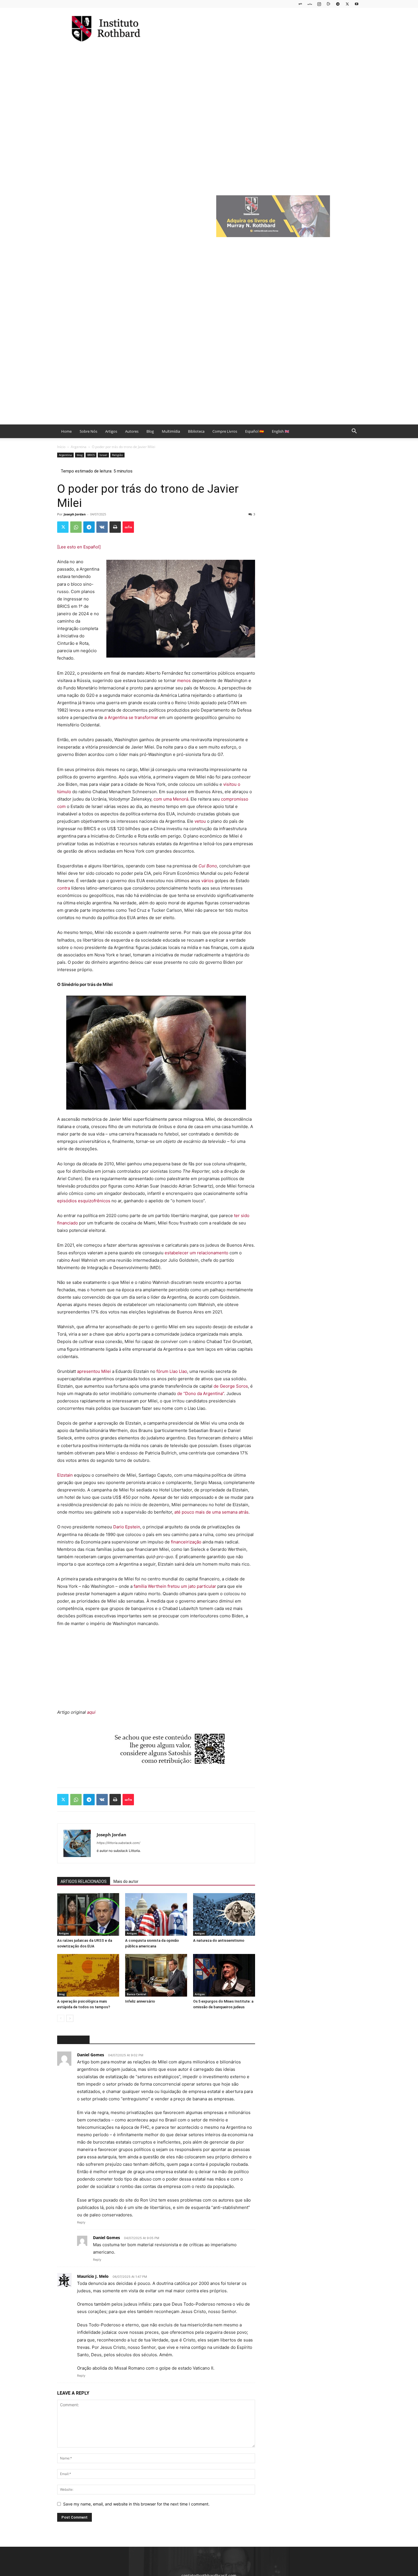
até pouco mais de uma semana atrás (211, 1512)
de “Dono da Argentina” (201, 1393)
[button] (354, 432)
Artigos (111, 431)
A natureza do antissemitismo (219, 1940)
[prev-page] (61, 2018)
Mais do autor (126, 1881)
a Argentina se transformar (132, 717)
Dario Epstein (127, 1527)
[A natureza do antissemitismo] (224, 1914)
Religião (117, 455)
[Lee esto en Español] (79, 547)
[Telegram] (338, 4)
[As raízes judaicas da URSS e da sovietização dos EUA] (88, 1914)
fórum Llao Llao (172, 1371)
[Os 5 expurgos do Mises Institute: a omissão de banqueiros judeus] (224, 1975)
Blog (150, 431)
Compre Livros (225, 431)
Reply (81, 2222)
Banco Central (136, 1994)
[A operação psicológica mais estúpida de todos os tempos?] (88, 1975)
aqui (91, 1712)
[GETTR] (310, 4)
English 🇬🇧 (281, 431)
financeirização (186, 1542)
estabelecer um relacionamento (197, 1253)
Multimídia (171, 431)
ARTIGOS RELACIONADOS (84, 1881)
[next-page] (70, 2018)
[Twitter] (347, 4)
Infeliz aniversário (140, 2001)
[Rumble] (328, 4)
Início (61, 447)
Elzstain (66, 1475)
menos (185, 680)
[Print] (115, 527)
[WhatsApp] (76, 527)
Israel (103, 455)
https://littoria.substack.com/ (118, 1843)
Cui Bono (208, 866)
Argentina (79, 447)
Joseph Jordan (75, 514)
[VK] (102, 527)
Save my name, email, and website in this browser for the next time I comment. (136, 2504)
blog (80, 455)
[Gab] (300, 4)
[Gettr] (128, 527)
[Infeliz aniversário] (156, 1975)
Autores (132, 431)
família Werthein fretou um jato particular (175, 1586)
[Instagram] (319, 4)
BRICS (91, 455)
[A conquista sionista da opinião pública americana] (156, 1914)
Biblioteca (196, 431)
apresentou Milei (95, 1371)
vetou (201, 821)
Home (66, 431)
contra (64, 888)
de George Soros (231, 1386)
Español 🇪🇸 (254, 431)
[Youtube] (357, 4)
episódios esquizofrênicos (84, 1201)
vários (208, 881)
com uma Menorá (171, 799)
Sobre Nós (88, 431)
